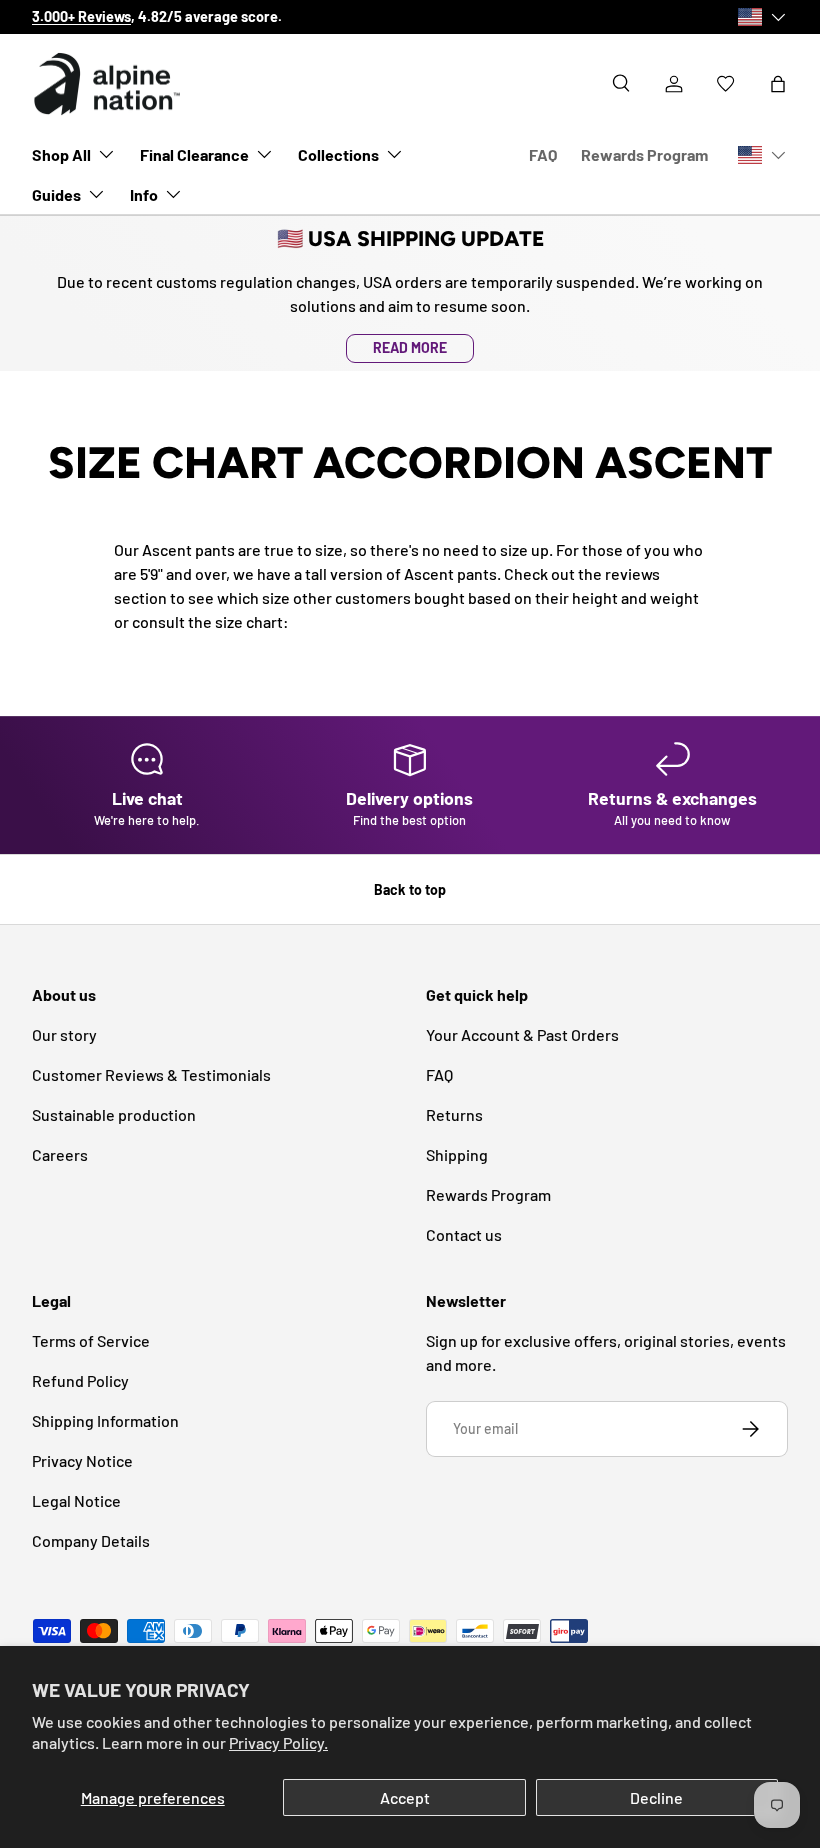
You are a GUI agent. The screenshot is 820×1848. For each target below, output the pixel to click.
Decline (656, 1797)
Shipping (457, 1154)
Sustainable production (114, 1114)
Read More (410, 347)
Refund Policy (80, 1380)
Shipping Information (105, 1420)
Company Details (91, 1540)
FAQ (543, 154)
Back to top (410, 889)
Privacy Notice (82, 1460)
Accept (405, 1797)
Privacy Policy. (278, 1742)
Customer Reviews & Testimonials (151, 1074)
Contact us (464, 1234)
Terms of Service (91, 1340)
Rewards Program (644, 154)
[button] (778, 84)
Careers (60, 1154)
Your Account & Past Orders (522, 1034)
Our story (64, 1034)
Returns (454, 1114)
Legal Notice (76, 1500)
